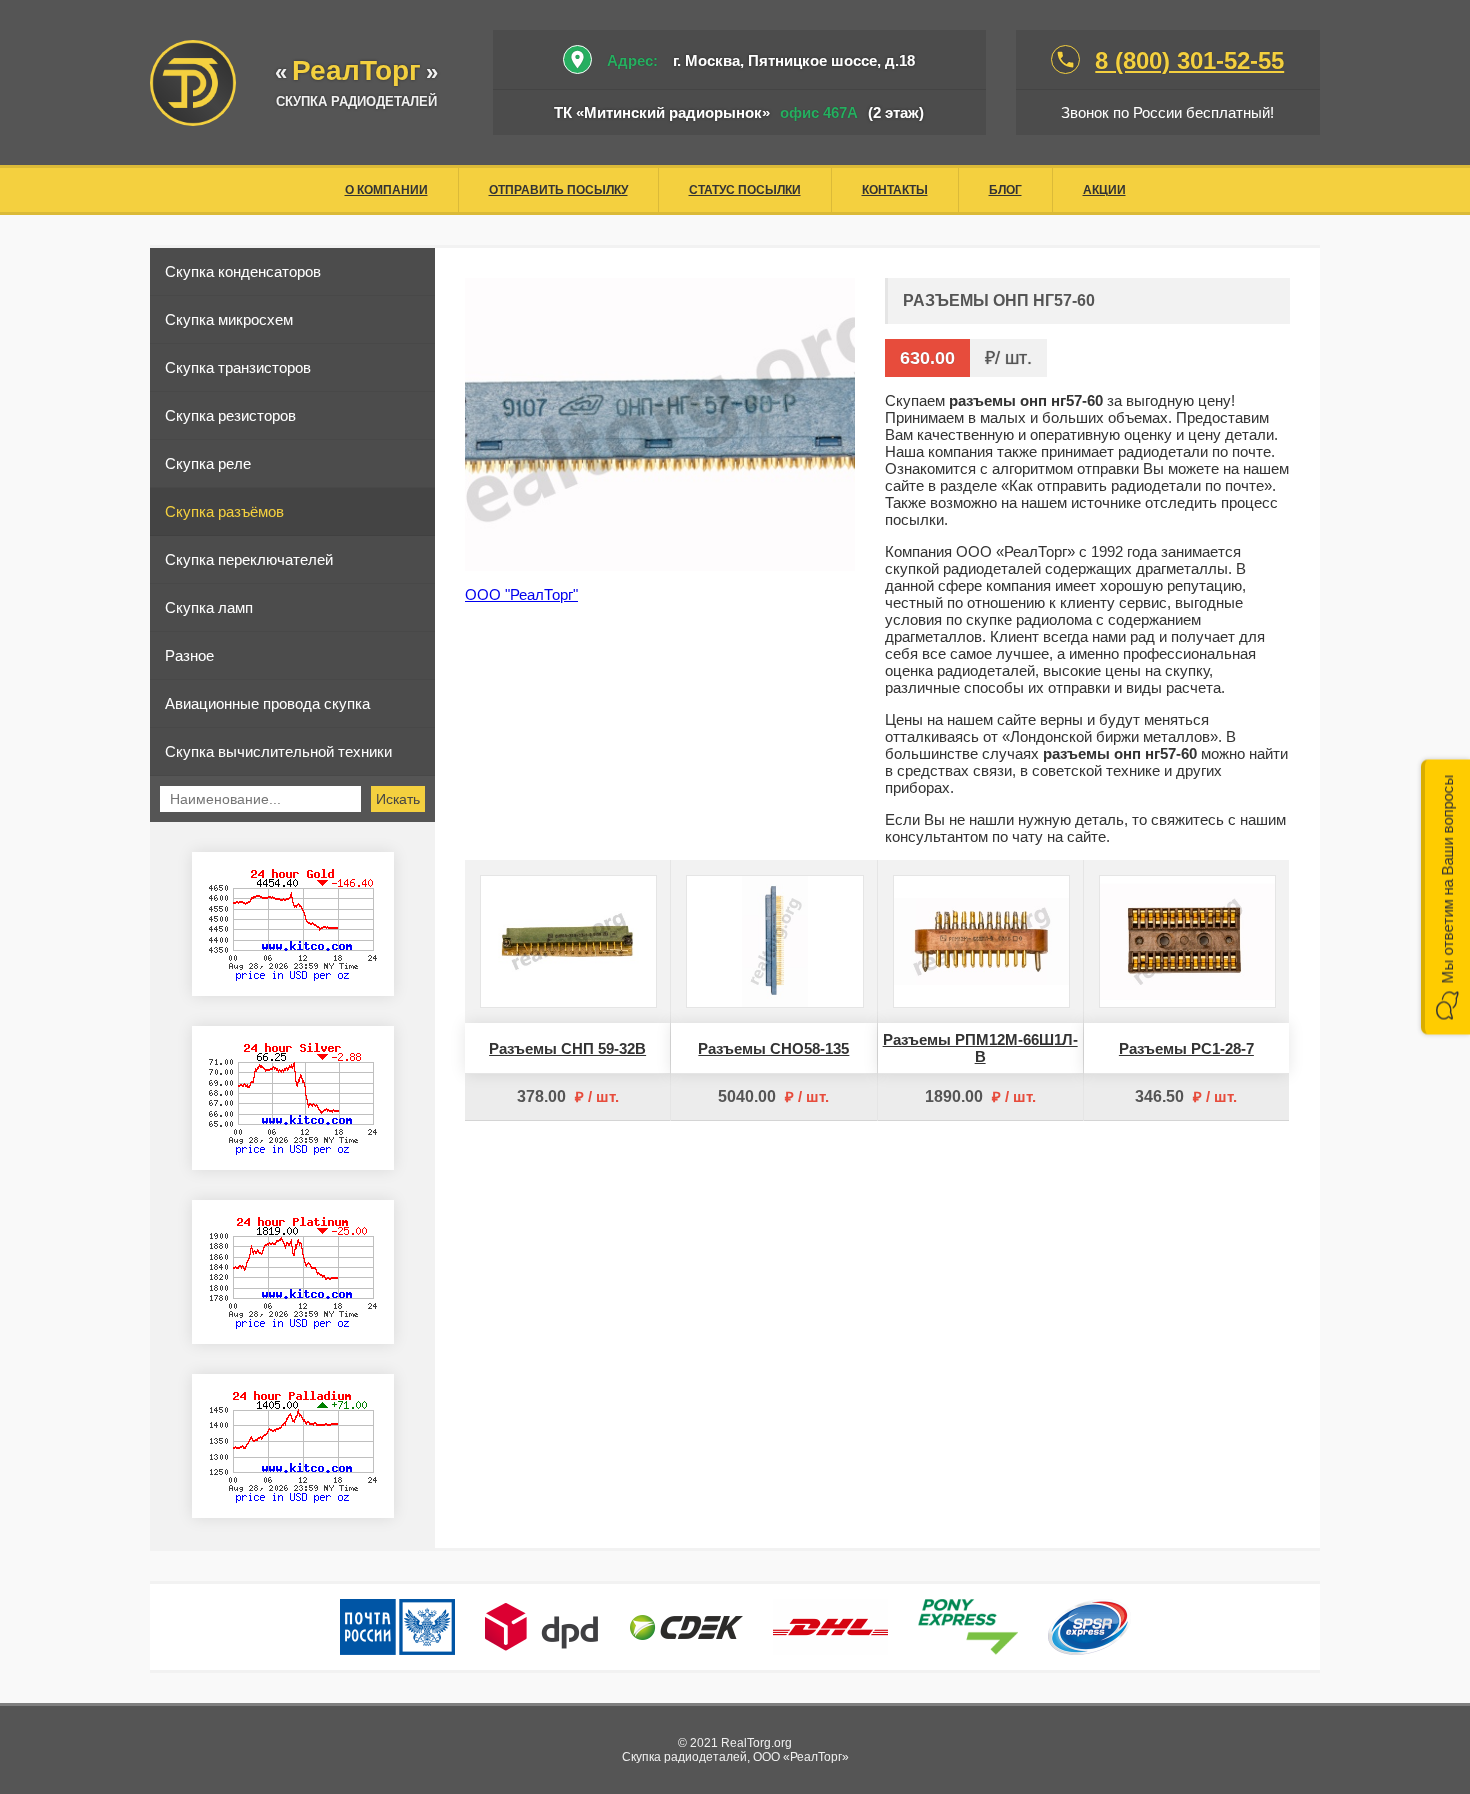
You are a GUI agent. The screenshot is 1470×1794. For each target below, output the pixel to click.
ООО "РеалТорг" (521, 594)
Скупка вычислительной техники (278, 751)
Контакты (895, 190)
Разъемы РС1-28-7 (1186, 1048)
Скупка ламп (209, 607)
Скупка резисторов (230, 415)
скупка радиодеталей (356, 101)
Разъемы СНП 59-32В (567, 1048)
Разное (189, 655)
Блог (1005, 190)
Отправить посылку (558, 190)
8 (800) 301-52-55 (1189, 60)
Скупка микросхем (229, 319)
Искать (398, 799)
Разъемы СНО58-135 (773, 1048)
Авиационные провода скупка (267, 703)
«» (356, 72)
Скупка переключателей (249, 559)
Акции (1104, 190)
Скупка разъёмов (224, 511)
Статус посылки (745, 190)
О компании (386, 190)
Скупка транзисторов (238, 367)
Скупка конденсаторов (243, 271)
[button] (1445, 897)
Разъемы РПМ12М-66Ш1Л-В (980, 1048)
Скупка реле (208, 463)
